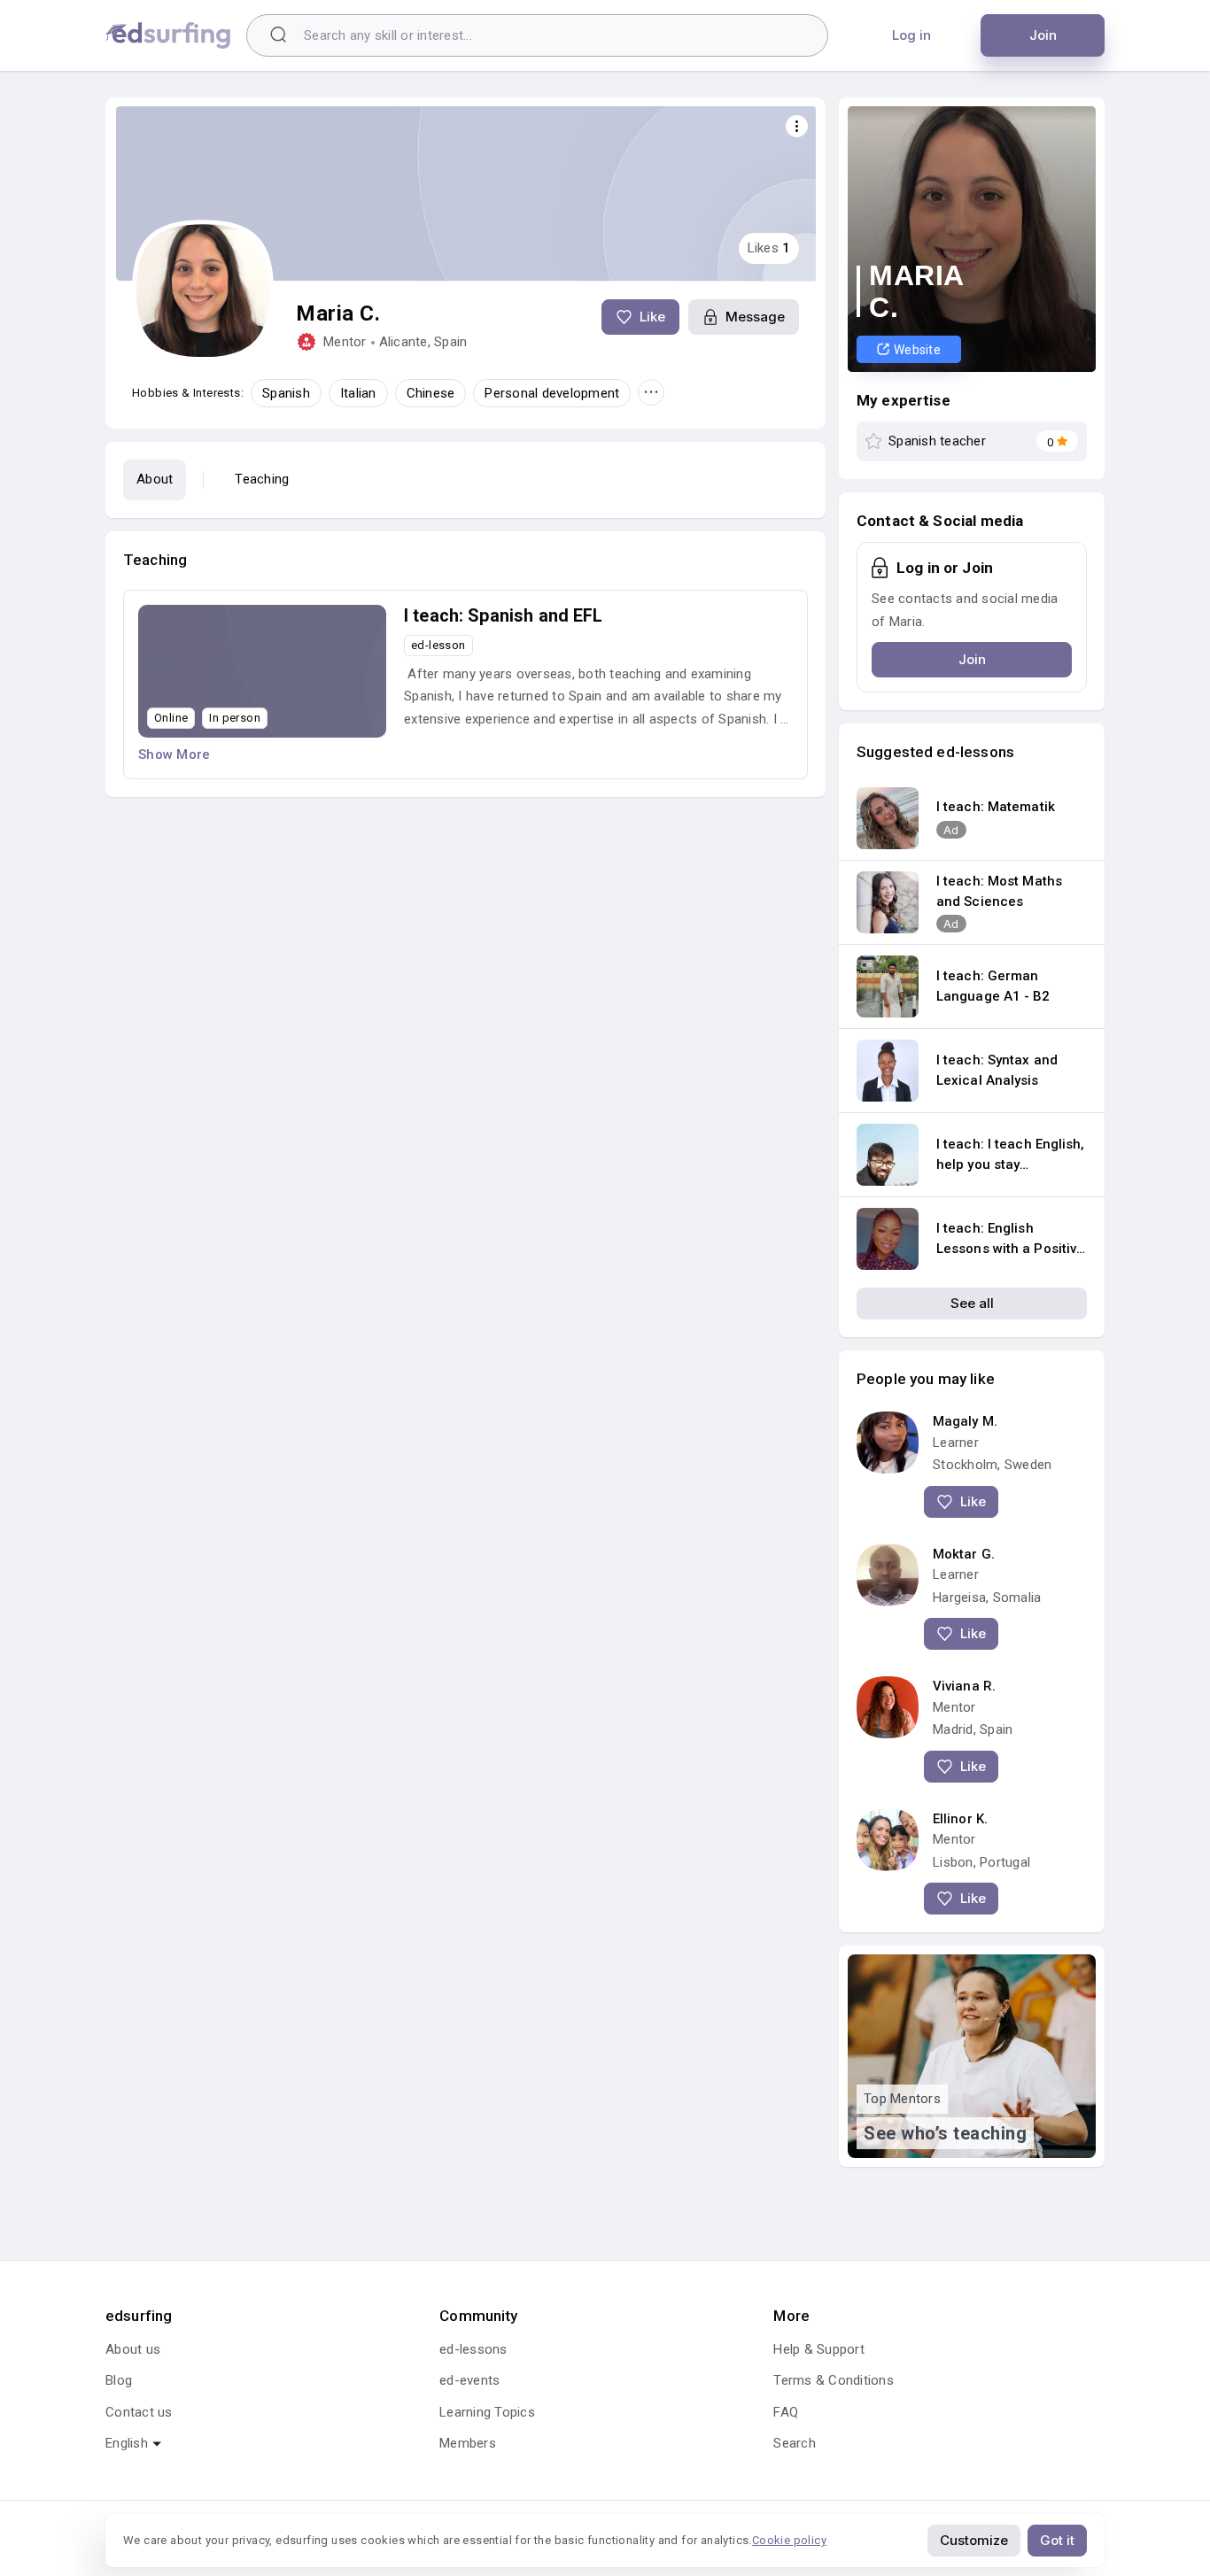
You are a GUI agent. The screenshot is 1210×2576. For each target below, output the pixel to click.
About (155, 479)
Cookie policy (789, 2540)
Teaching (262, 479)
